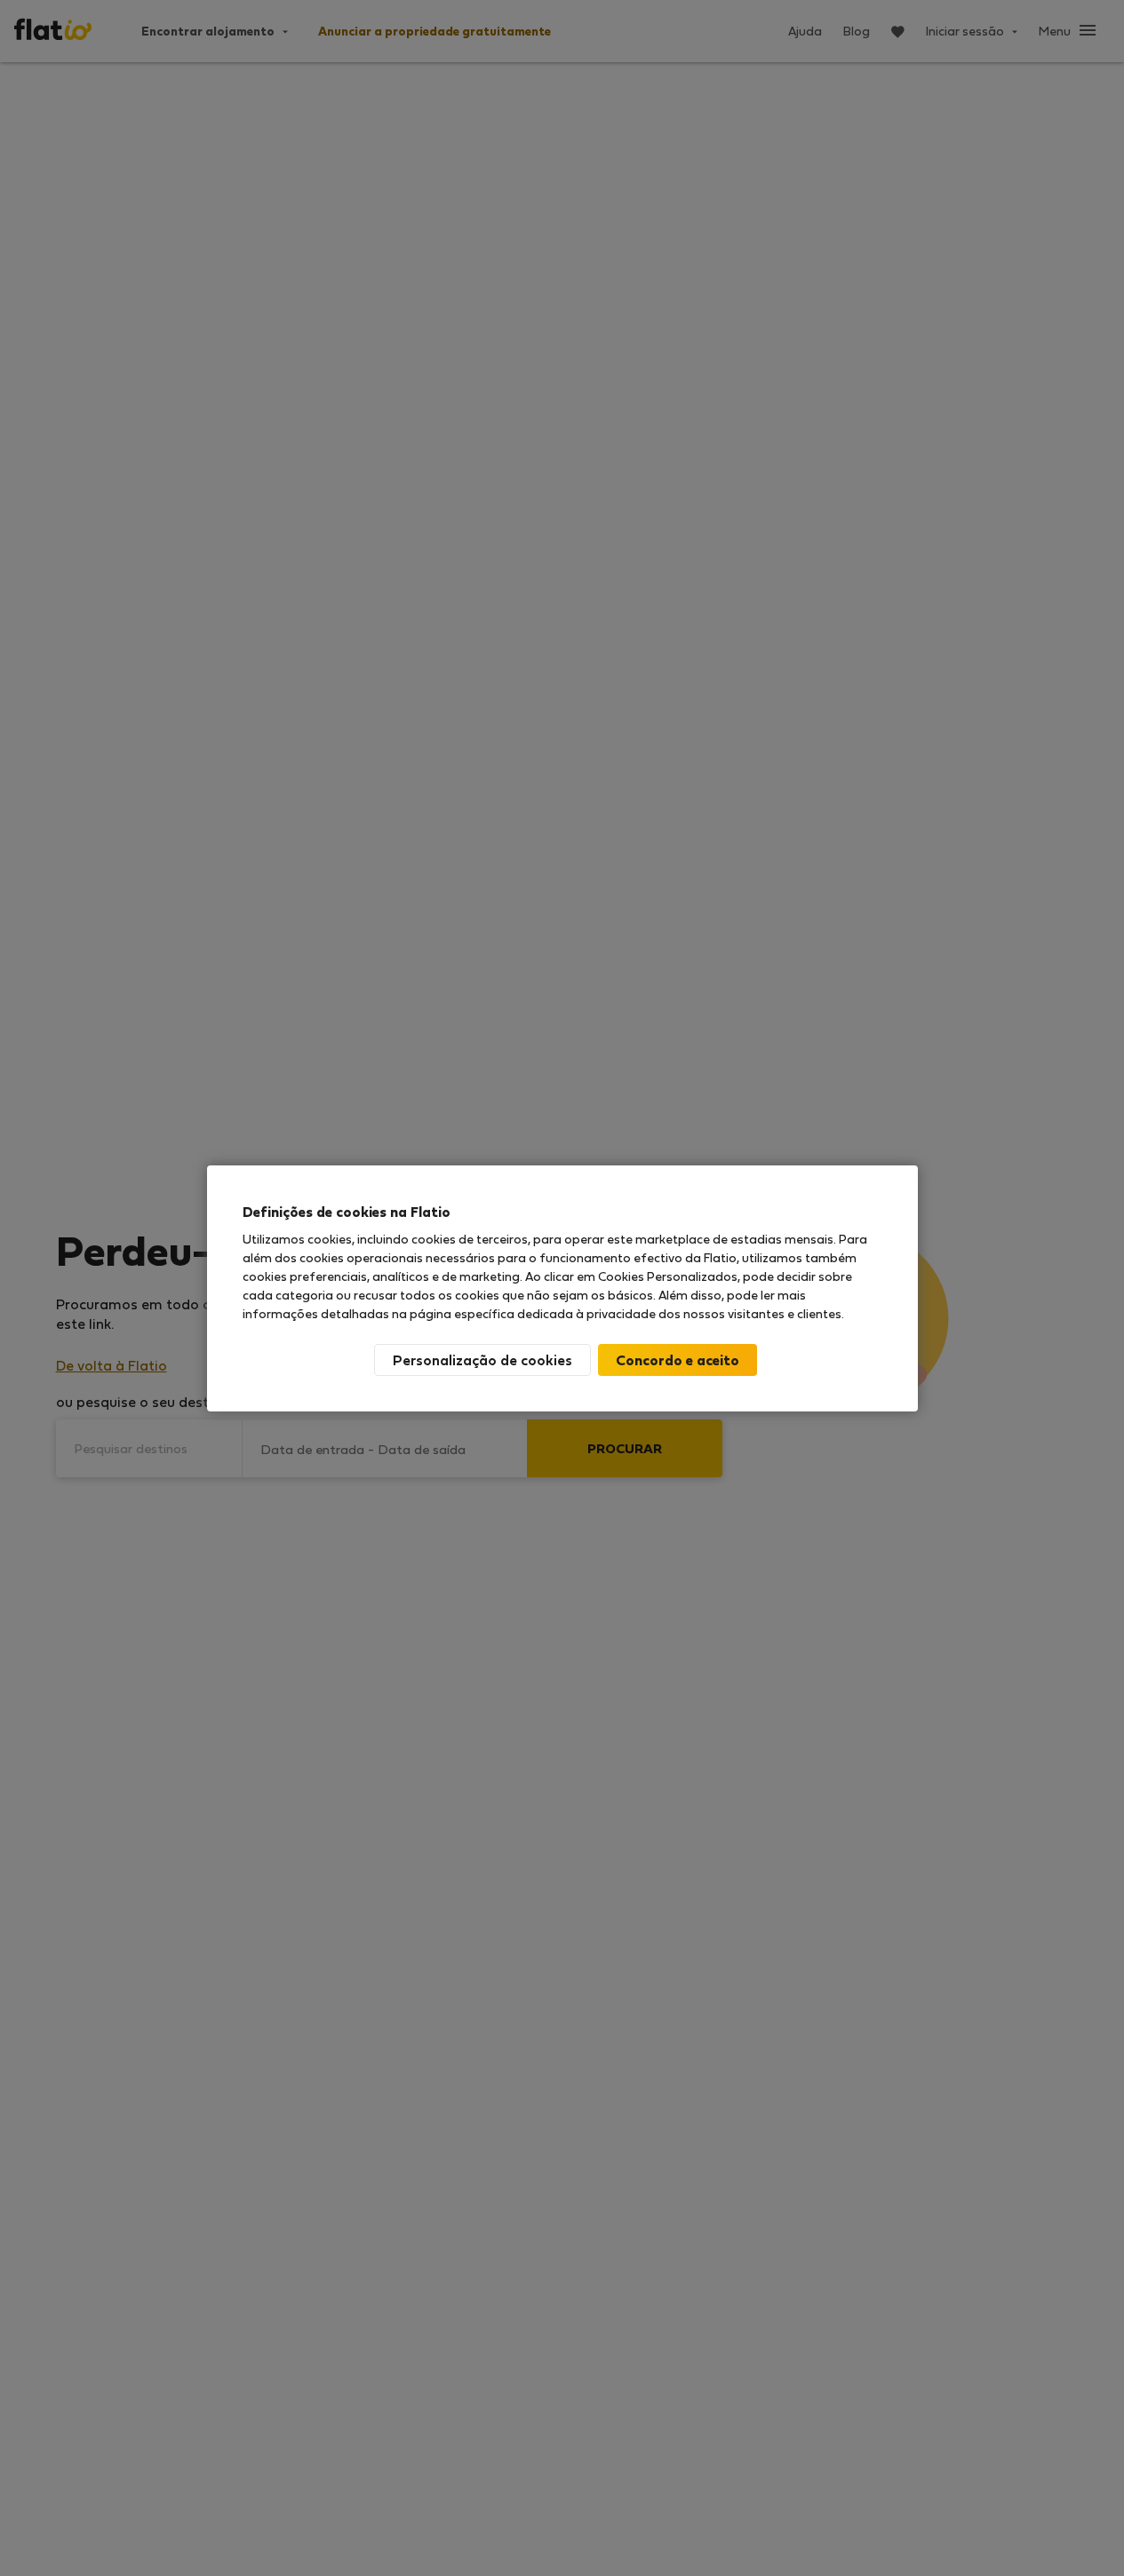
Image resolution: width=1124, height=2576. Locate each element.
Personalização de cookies (482, 1360)
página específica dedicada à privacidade (533, 1313)
